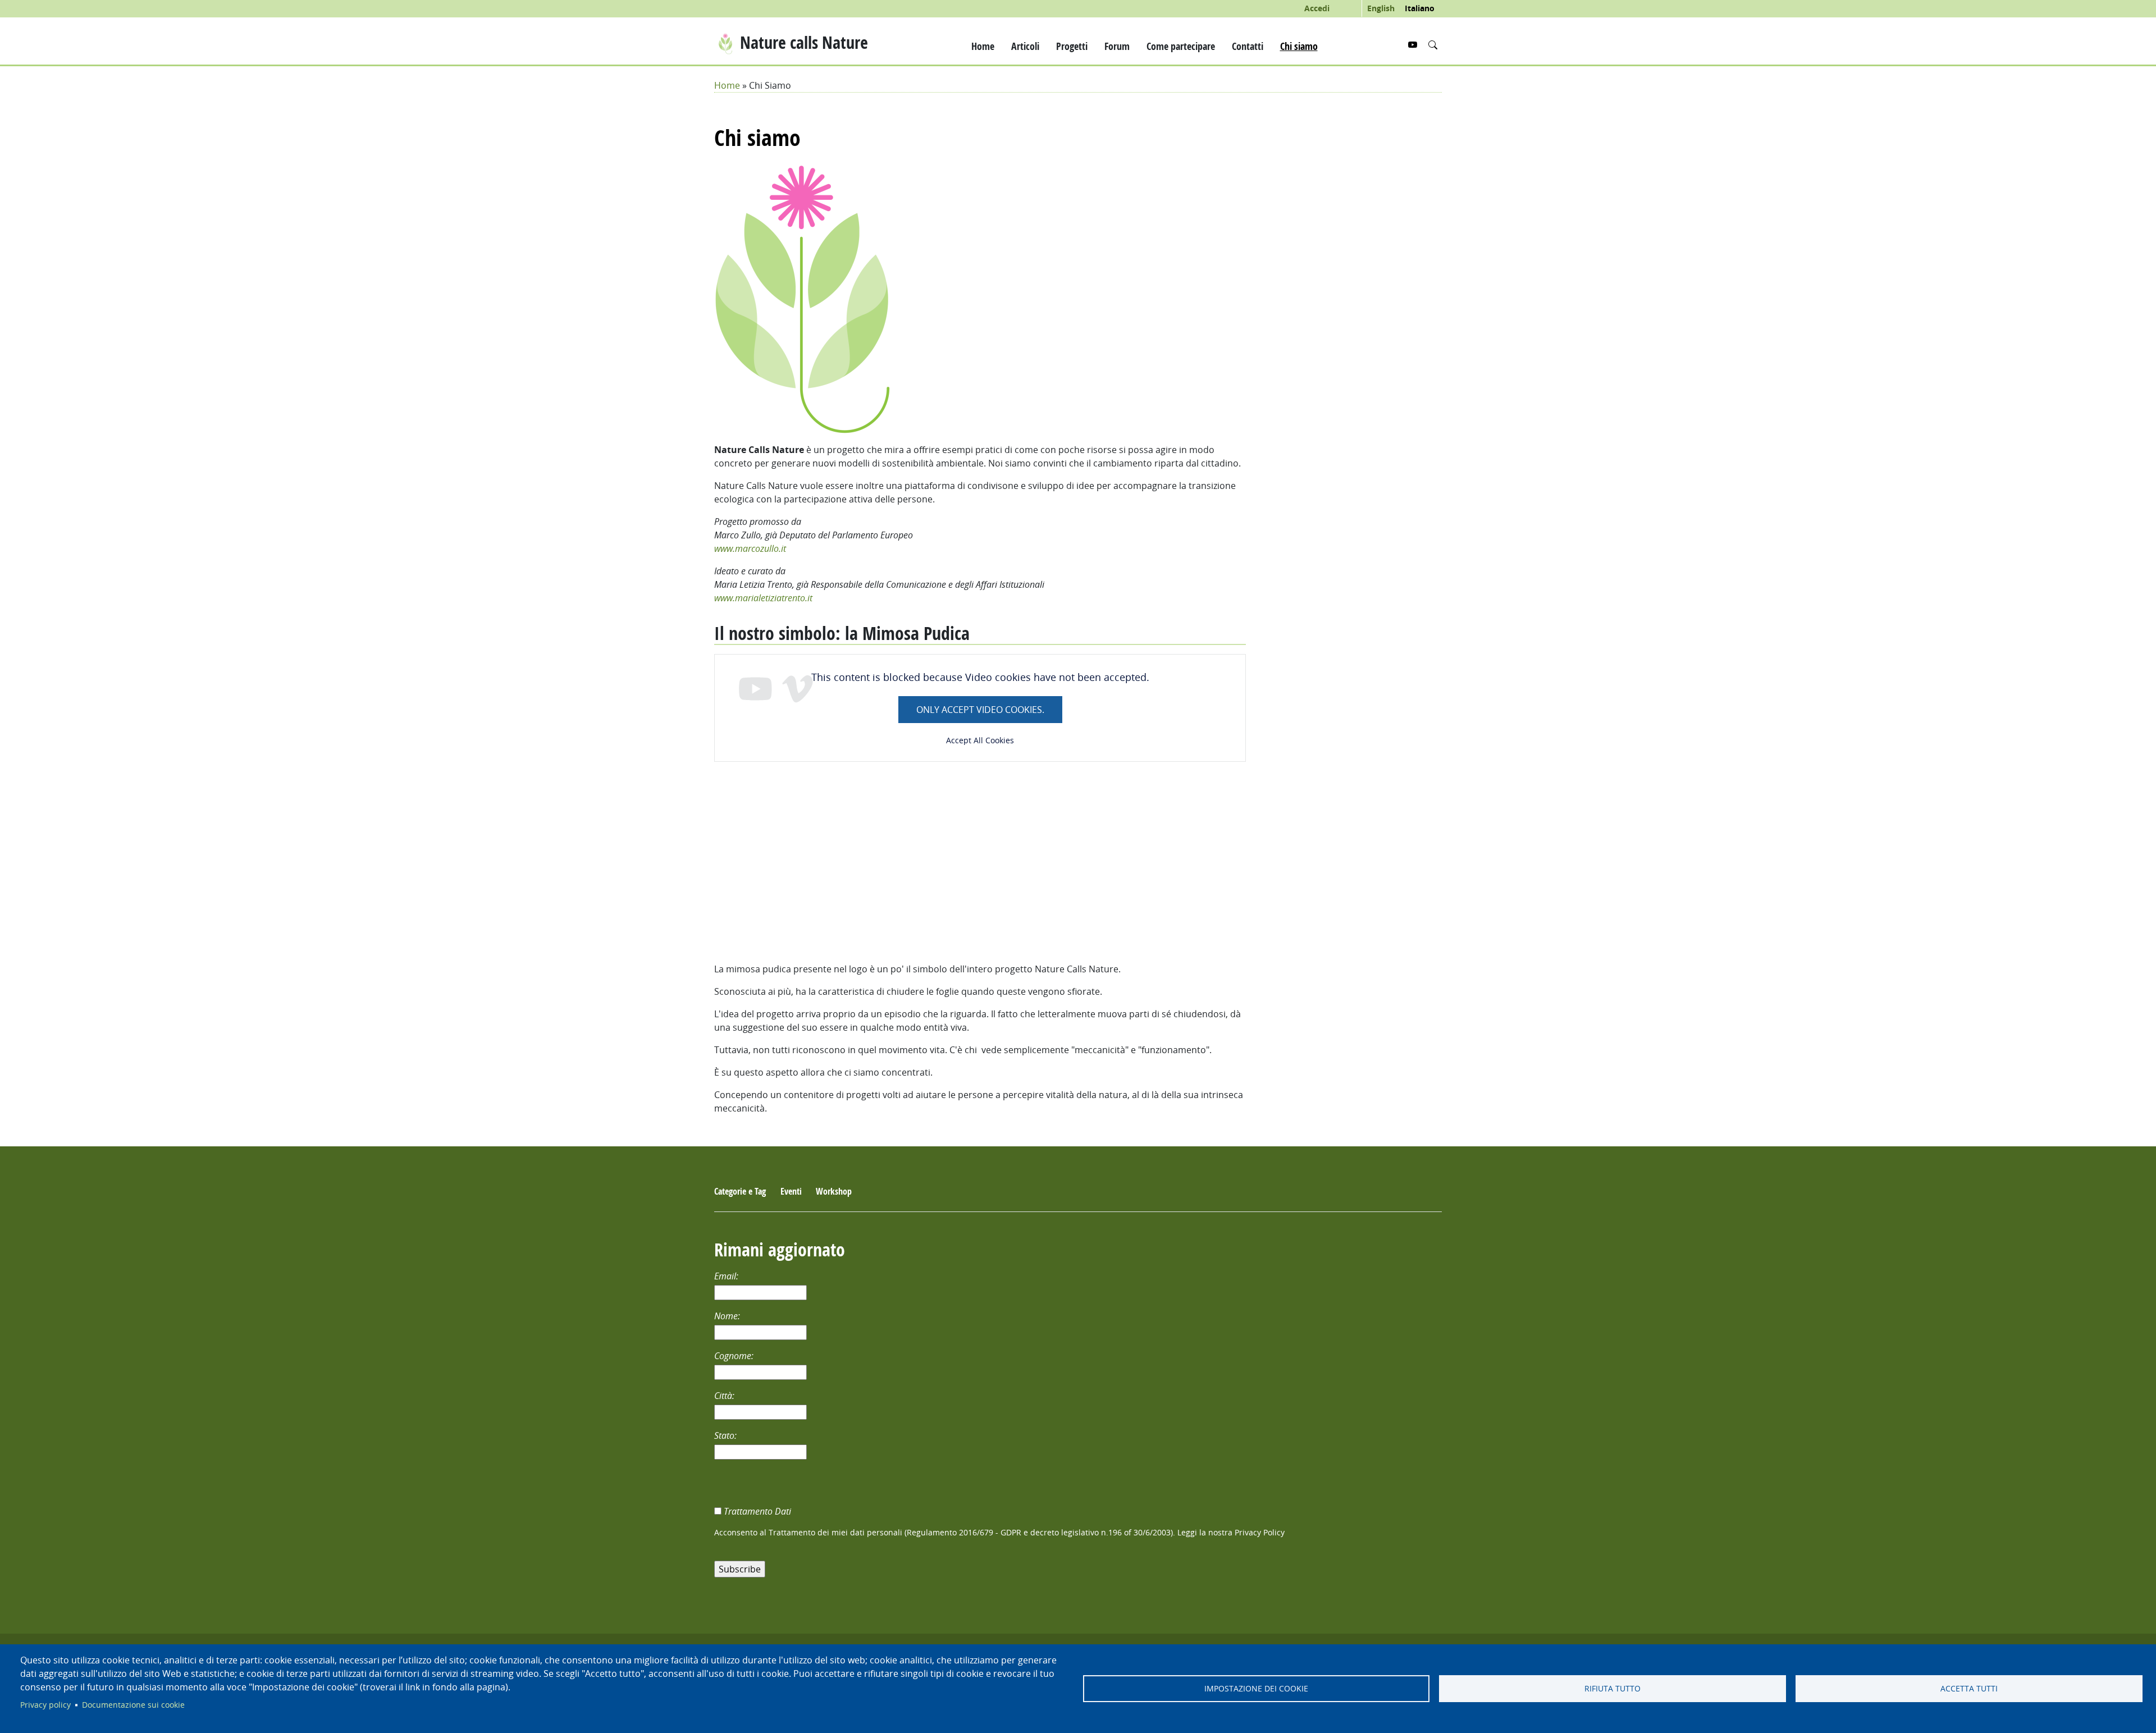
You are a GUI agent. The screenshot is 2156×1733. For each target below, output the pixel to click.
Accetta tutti (1969, 1689)
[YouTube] (1414, 45)
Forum (1117, 46)
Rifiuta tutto (1613, 1689)
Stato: (727, 1435)
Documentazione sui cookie (133, 1705)
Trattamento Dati (759, 1511)
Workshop (834, 1191)
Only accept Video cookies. (980, 710)
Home (983, 46)
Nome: (728, 1316)
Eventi (791, 1191)
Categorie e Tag (740, 1191)
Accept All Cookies (980, 740)
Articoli (1025, 46)
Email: (727, 1276)
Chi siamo (1299, 46)
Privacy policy (45, 1705)
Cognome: (735, 1356)
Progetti (1072, 46)
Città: (725, 1396)
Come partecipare (1181, 46)
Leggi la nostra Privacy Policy (1231, 1533)
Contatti (1248, 46)
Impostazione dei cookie (1256, 1689)
